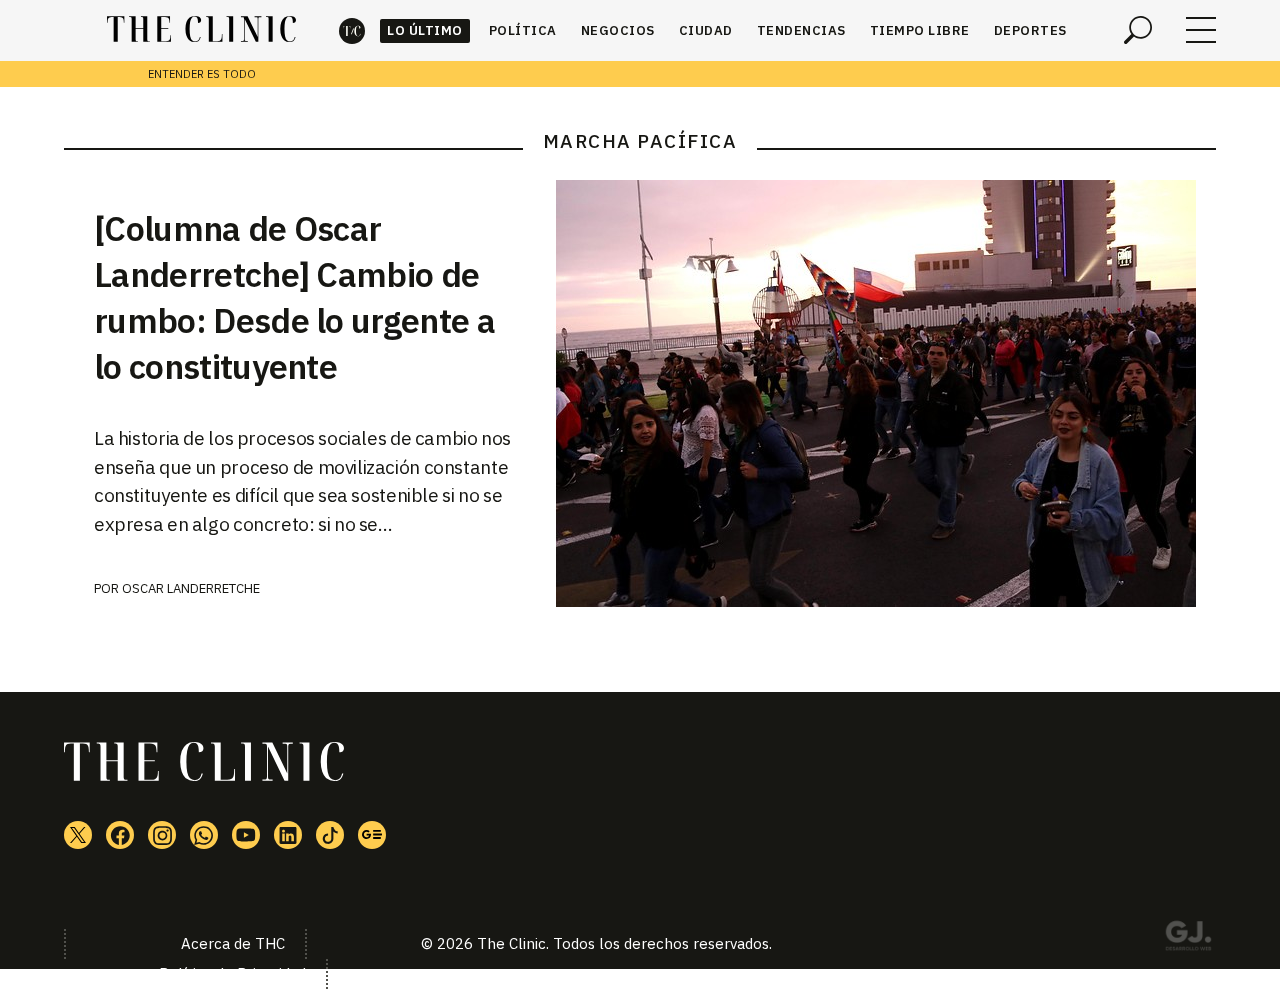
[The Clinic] (201, 30)
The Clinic (352, 30)
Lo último (425, 30)
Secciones (1201, 30)
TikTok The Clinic (330, 835)
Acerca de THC (233, 943)
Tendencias (801, 30)
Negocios (618, 30)
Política (523, 30)
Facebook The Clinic (120, 835)
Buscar (1138, 30)
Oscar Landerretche (191, 588)
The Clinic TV (246, 835)
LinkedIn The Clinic (288, 835)
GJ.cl (1188, 939)
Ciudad (706, 30)
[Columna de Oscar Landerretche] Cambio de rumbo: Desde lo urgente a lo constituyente (294, 297)
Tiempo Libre (920, 30)
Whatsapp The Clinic (204, 835)
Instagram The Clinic (162, 835)
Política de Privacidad (232, 973)
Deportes (1030, 30)
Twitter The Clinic (78, 835)
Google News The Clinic (372, 835)
